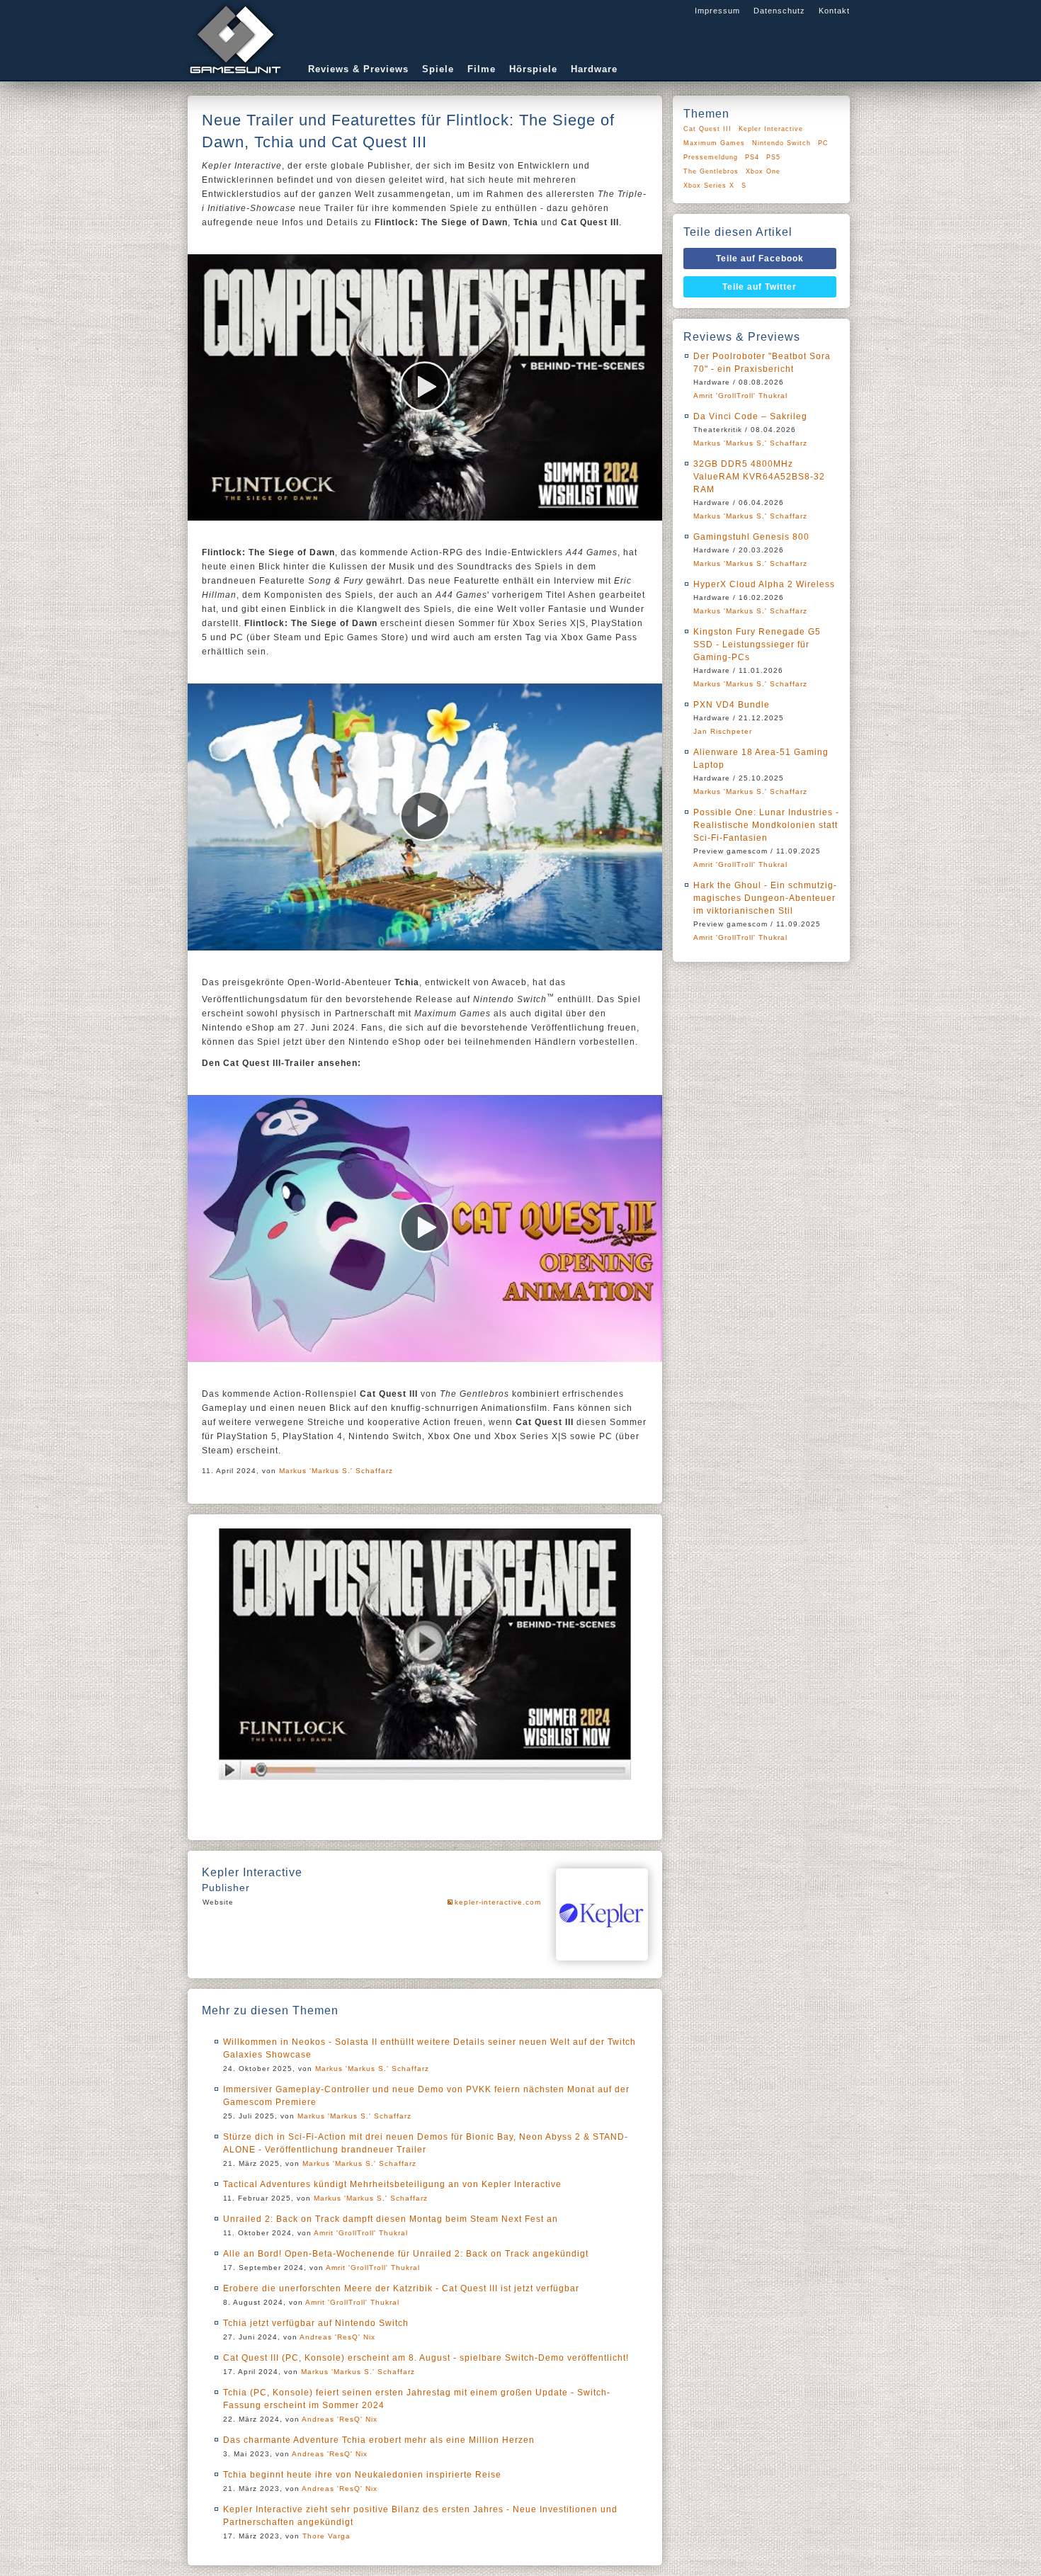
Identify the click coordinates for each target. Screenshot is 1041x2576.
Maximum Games (714, 143)
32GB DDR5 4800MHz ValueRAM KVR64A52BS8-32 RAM (759, 477)
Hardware (594, 69)
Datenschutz (779, 11)
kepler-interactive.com (498, 1902)
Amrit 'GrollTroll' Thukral (361, 2233)
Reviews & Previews (358, 69)
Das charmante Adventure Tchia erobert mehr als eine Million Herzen (379, 2440)
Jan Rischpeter (723, 731)
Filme (482, 69)
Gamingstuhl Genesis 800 (751, 537)
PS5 (773, 157)
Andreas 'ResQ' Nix (337, 2337)
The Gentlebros (711, 171)
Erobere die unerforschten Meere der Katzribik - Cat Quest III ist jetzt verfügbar (401, 2288)
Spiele (438, 69)
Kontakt (834, 11)
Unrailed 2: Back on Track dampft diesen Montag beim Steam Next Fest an (391, 2219)
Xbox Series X (709, 186)
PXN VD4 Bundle (732, 705)
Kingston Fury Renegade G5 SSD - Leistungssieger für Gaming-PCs (757, 645)
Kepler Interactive (771, 129)
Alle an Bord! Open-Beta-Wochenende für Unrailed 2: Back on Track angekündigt (406, 2254)
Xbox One (763, 171)
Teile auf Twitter (760, 287)
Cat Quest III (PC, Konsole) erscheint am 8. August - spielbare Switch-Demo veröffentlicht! (426, 2358)
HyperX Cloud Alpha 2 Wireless (764, 584)
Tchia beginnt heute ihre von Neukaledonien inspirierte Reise (362, 2475)
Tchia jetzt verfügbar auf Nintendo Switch (316, 2323)
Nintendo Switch (781, 143)
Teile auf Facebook (760, 259)
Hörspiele (533, 69)
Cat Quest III (707, 129)
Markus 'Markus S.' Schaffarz (336, 1471)
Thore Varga (326, 2536)
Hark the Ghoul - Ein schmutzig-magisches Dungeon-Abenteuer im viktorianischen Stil (765, 898)
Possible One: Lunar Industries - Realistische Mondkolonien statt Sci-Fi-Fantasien (766, 825)
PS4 (752, 157)
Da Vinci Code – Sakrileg (750, 416)
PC (823, 143)
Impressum (717, 11)
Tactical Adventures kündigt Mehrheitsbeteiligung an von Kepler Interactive (392, 2184)
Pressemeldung (711, 157)
